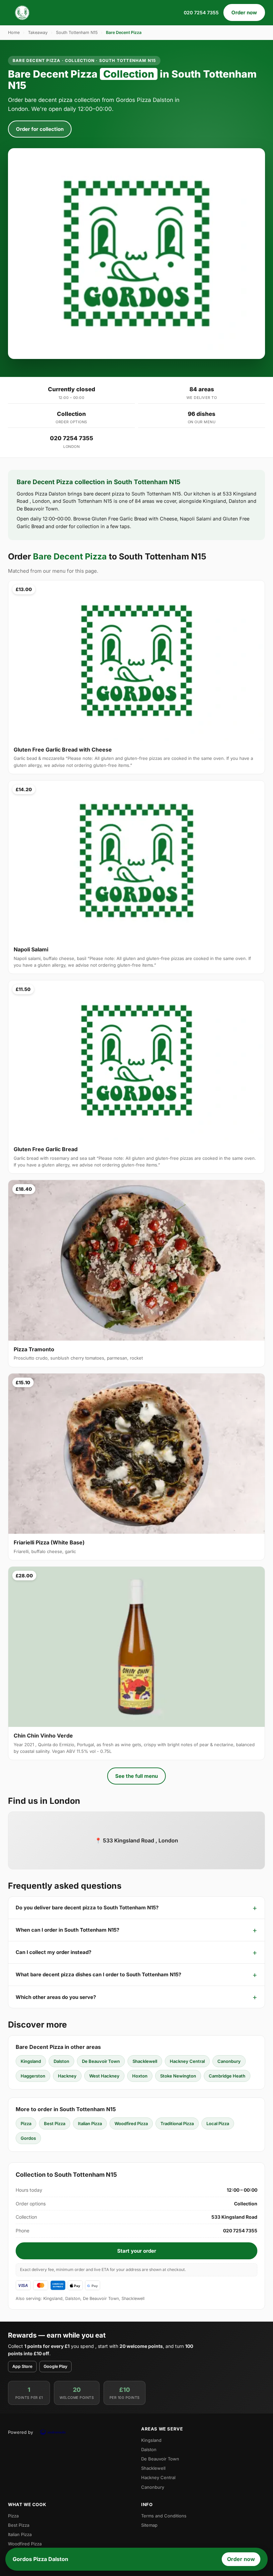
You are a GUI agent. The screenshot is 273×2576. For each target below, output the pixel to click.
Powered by (20, 2432)
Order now (244, 12)
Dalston (61, 2061)
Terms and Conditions (164, 2516)
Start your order (137, 2251)
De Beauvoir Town (101, 2061)
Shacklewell (145, 2061)
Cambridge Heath (227, 2076)
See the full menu (136, 1776)
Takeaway (38, 32)
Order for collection (40, 129)
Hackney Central (187, 2061)
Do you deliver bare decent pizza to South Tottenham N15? (87, 1908)
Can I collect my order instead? (53, 1952)
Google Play (55, 2366)
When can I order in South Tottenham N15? (67, 1930)
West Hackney (104, 2076)
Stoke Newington (178, 2076)
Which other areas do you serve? (56, 1997)
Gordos (28, 2138)
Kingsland (31, 2061)
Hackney (67, 2076)
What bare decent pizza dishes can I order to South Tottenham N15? (98, 1974)
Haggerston (33, 2076)
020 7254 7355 (201, 12)
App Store (22, 2366)
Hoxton (140, 2076)
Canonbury (229, 2061)
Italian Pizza (90, 2123)
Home (14, 32)
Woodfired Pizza (131, 2123)
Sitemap (149, 2525)
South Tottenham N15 (77, 32)
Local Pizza (218, 2123)
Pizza (26, 2123)
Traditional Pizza (177, 2123)
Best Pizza (55, 2123)
